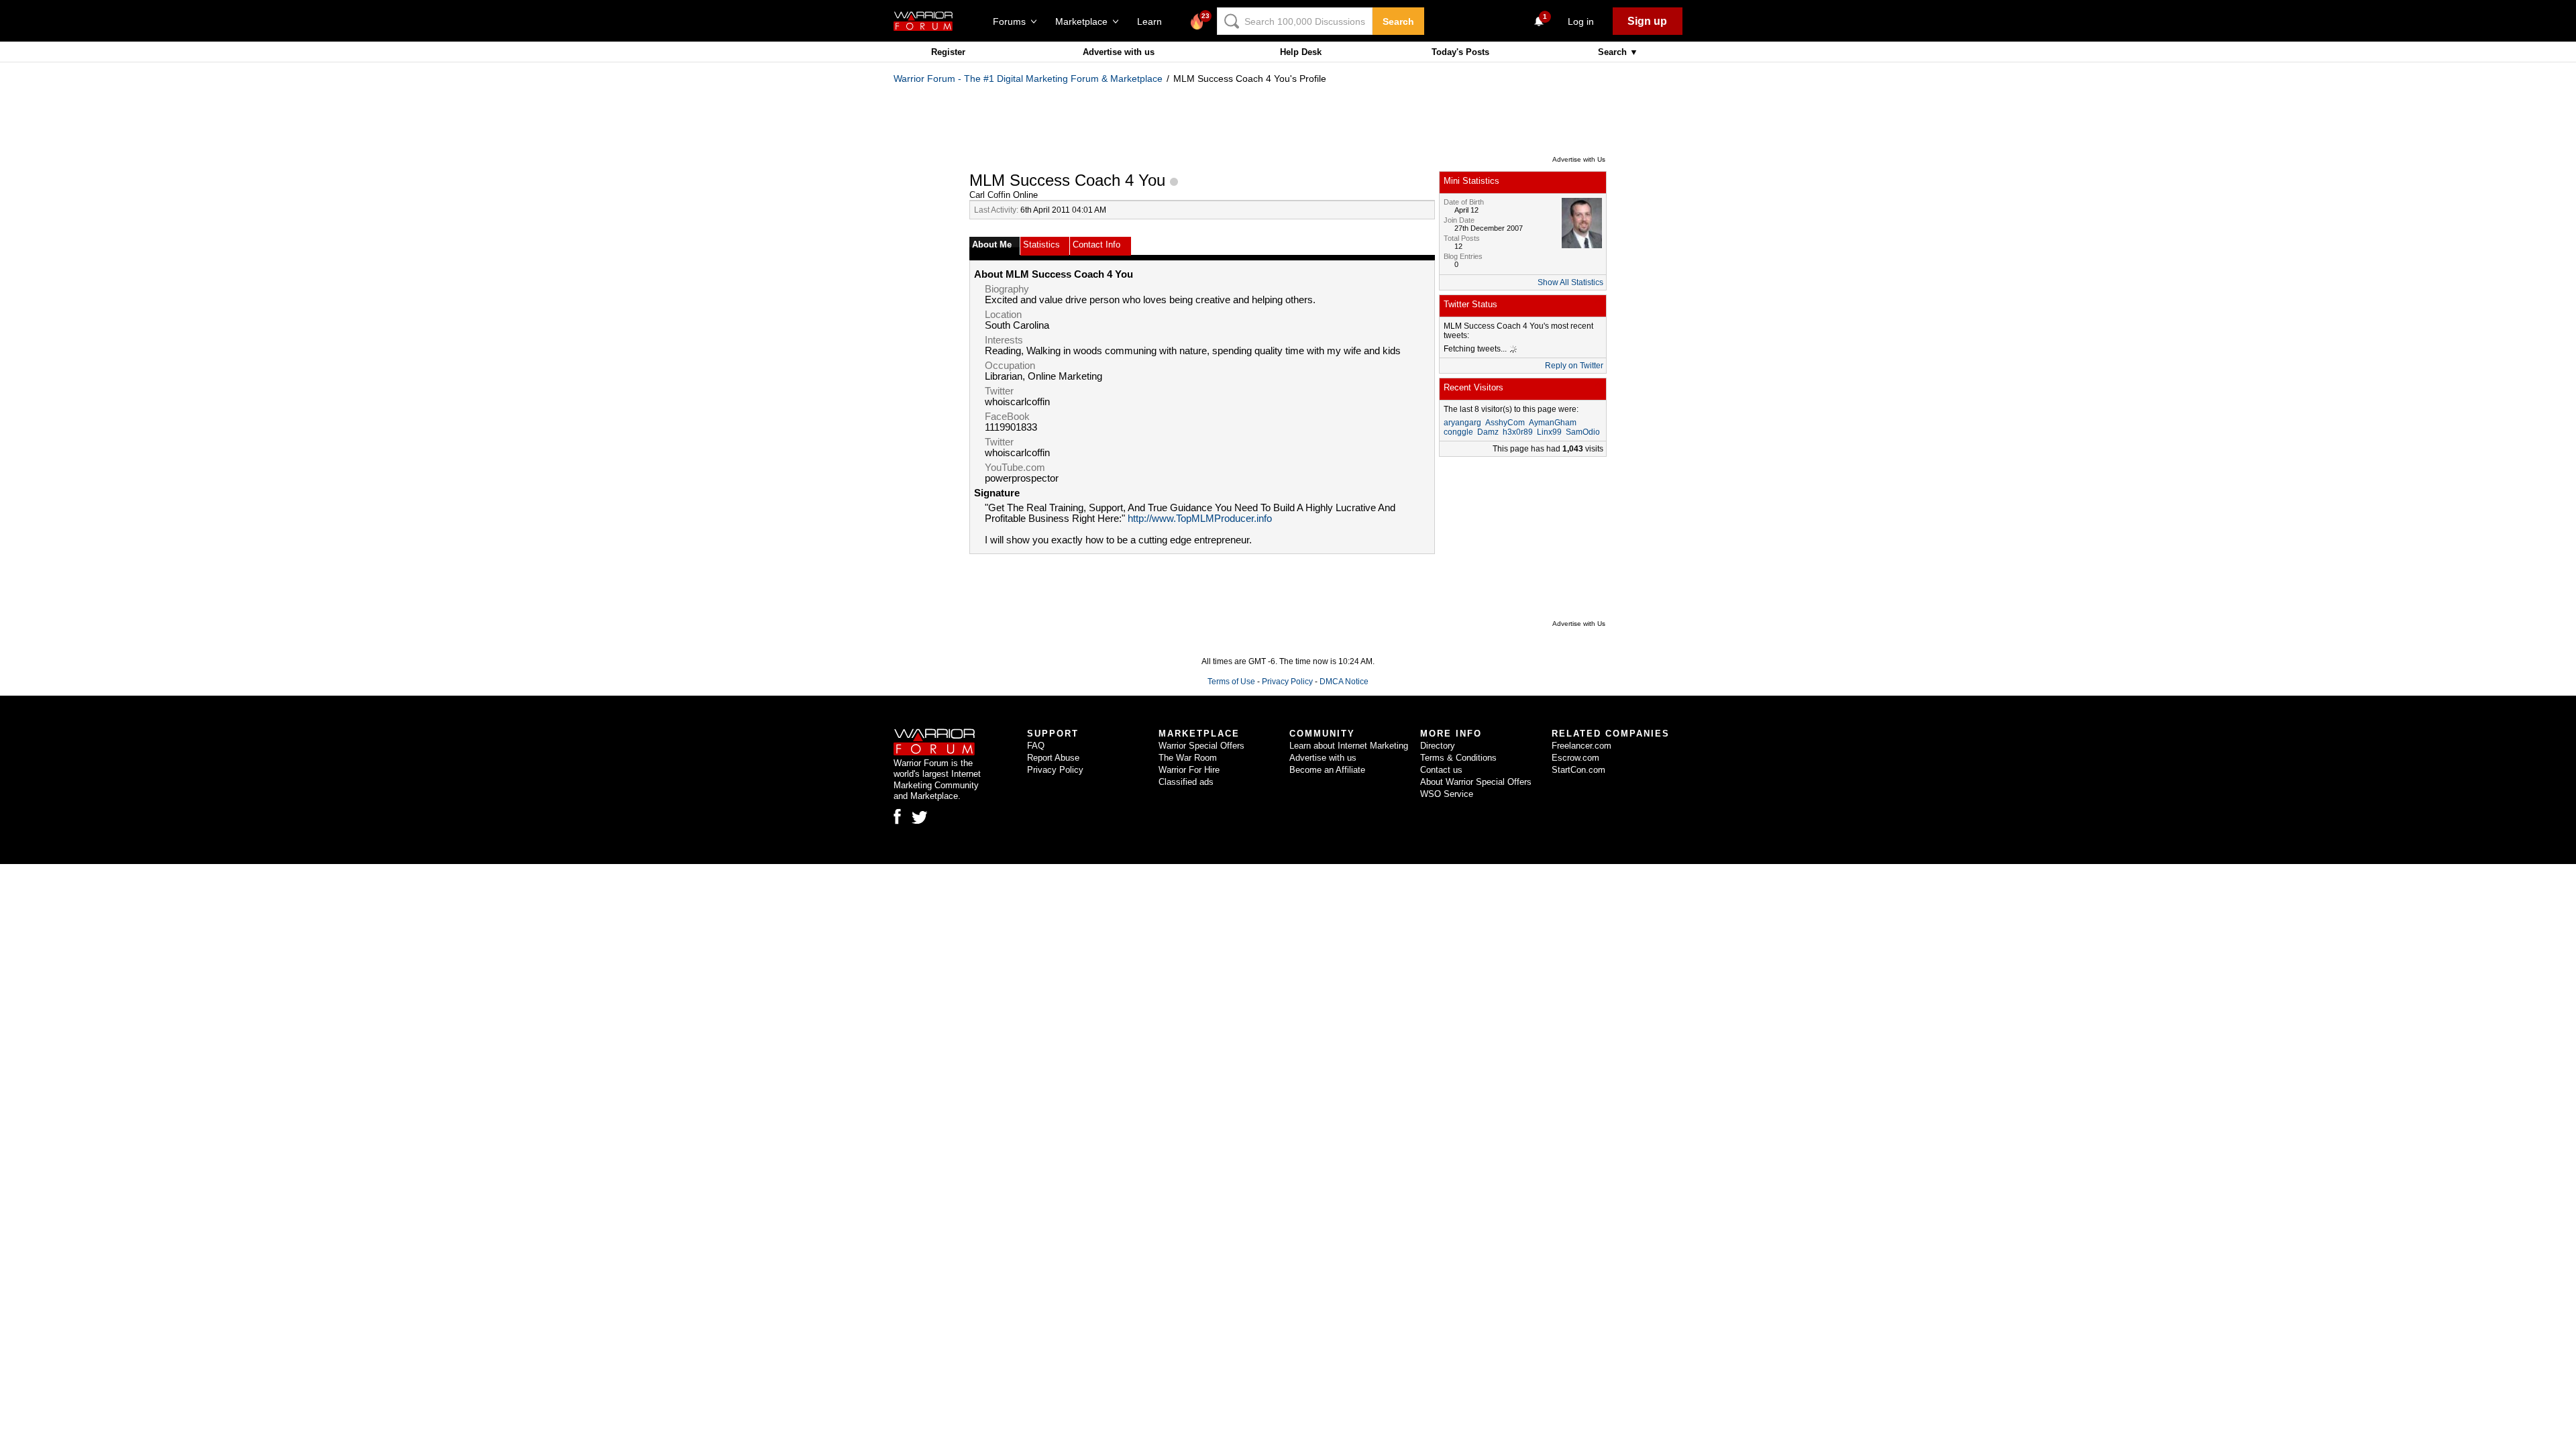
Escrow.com (1575, 758)
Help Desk (1301, 52)
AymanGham (1553, 423)
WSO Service (1447, 794)
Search (1398, 21)
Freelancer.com (1581, 746)
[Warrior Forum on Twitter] (920, 818)
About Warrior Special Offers (1476, 782)
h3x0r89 (1518, 432)
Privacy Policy (1287, 682)
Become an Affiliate (1327, 770)
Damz (1488, 432)
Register (948, 52)
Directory (1438, 746)
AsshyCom (1505, 423)
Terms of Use (1231, 682)
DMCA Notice (1344, 682)
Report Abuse (1053, 758)
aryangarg (1462, 423)
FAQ (1036, 746)
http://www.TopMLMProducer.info (1200, 519)
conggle (1458, 432)
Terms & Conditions (1458, 758)
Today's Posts (1460, 52)
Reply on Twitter (1574, 366)
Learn (1153, 21)
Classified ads (1186, 782)
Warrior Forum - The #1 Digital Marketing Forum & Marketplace (1028, 78)
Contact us (1441, 770)
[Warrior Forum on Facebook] (897, 816)
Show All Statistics (1570, 282)
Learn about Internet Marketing (1349, 746)
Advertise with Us (1579, 159)
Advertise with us (1119, 52)
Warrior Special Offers (1201, 746)
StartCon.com (1578, 770)
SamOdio (1583, 432)
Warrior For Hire (1189, 770)
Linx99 (1549, 432)
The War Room (1188, 758)
